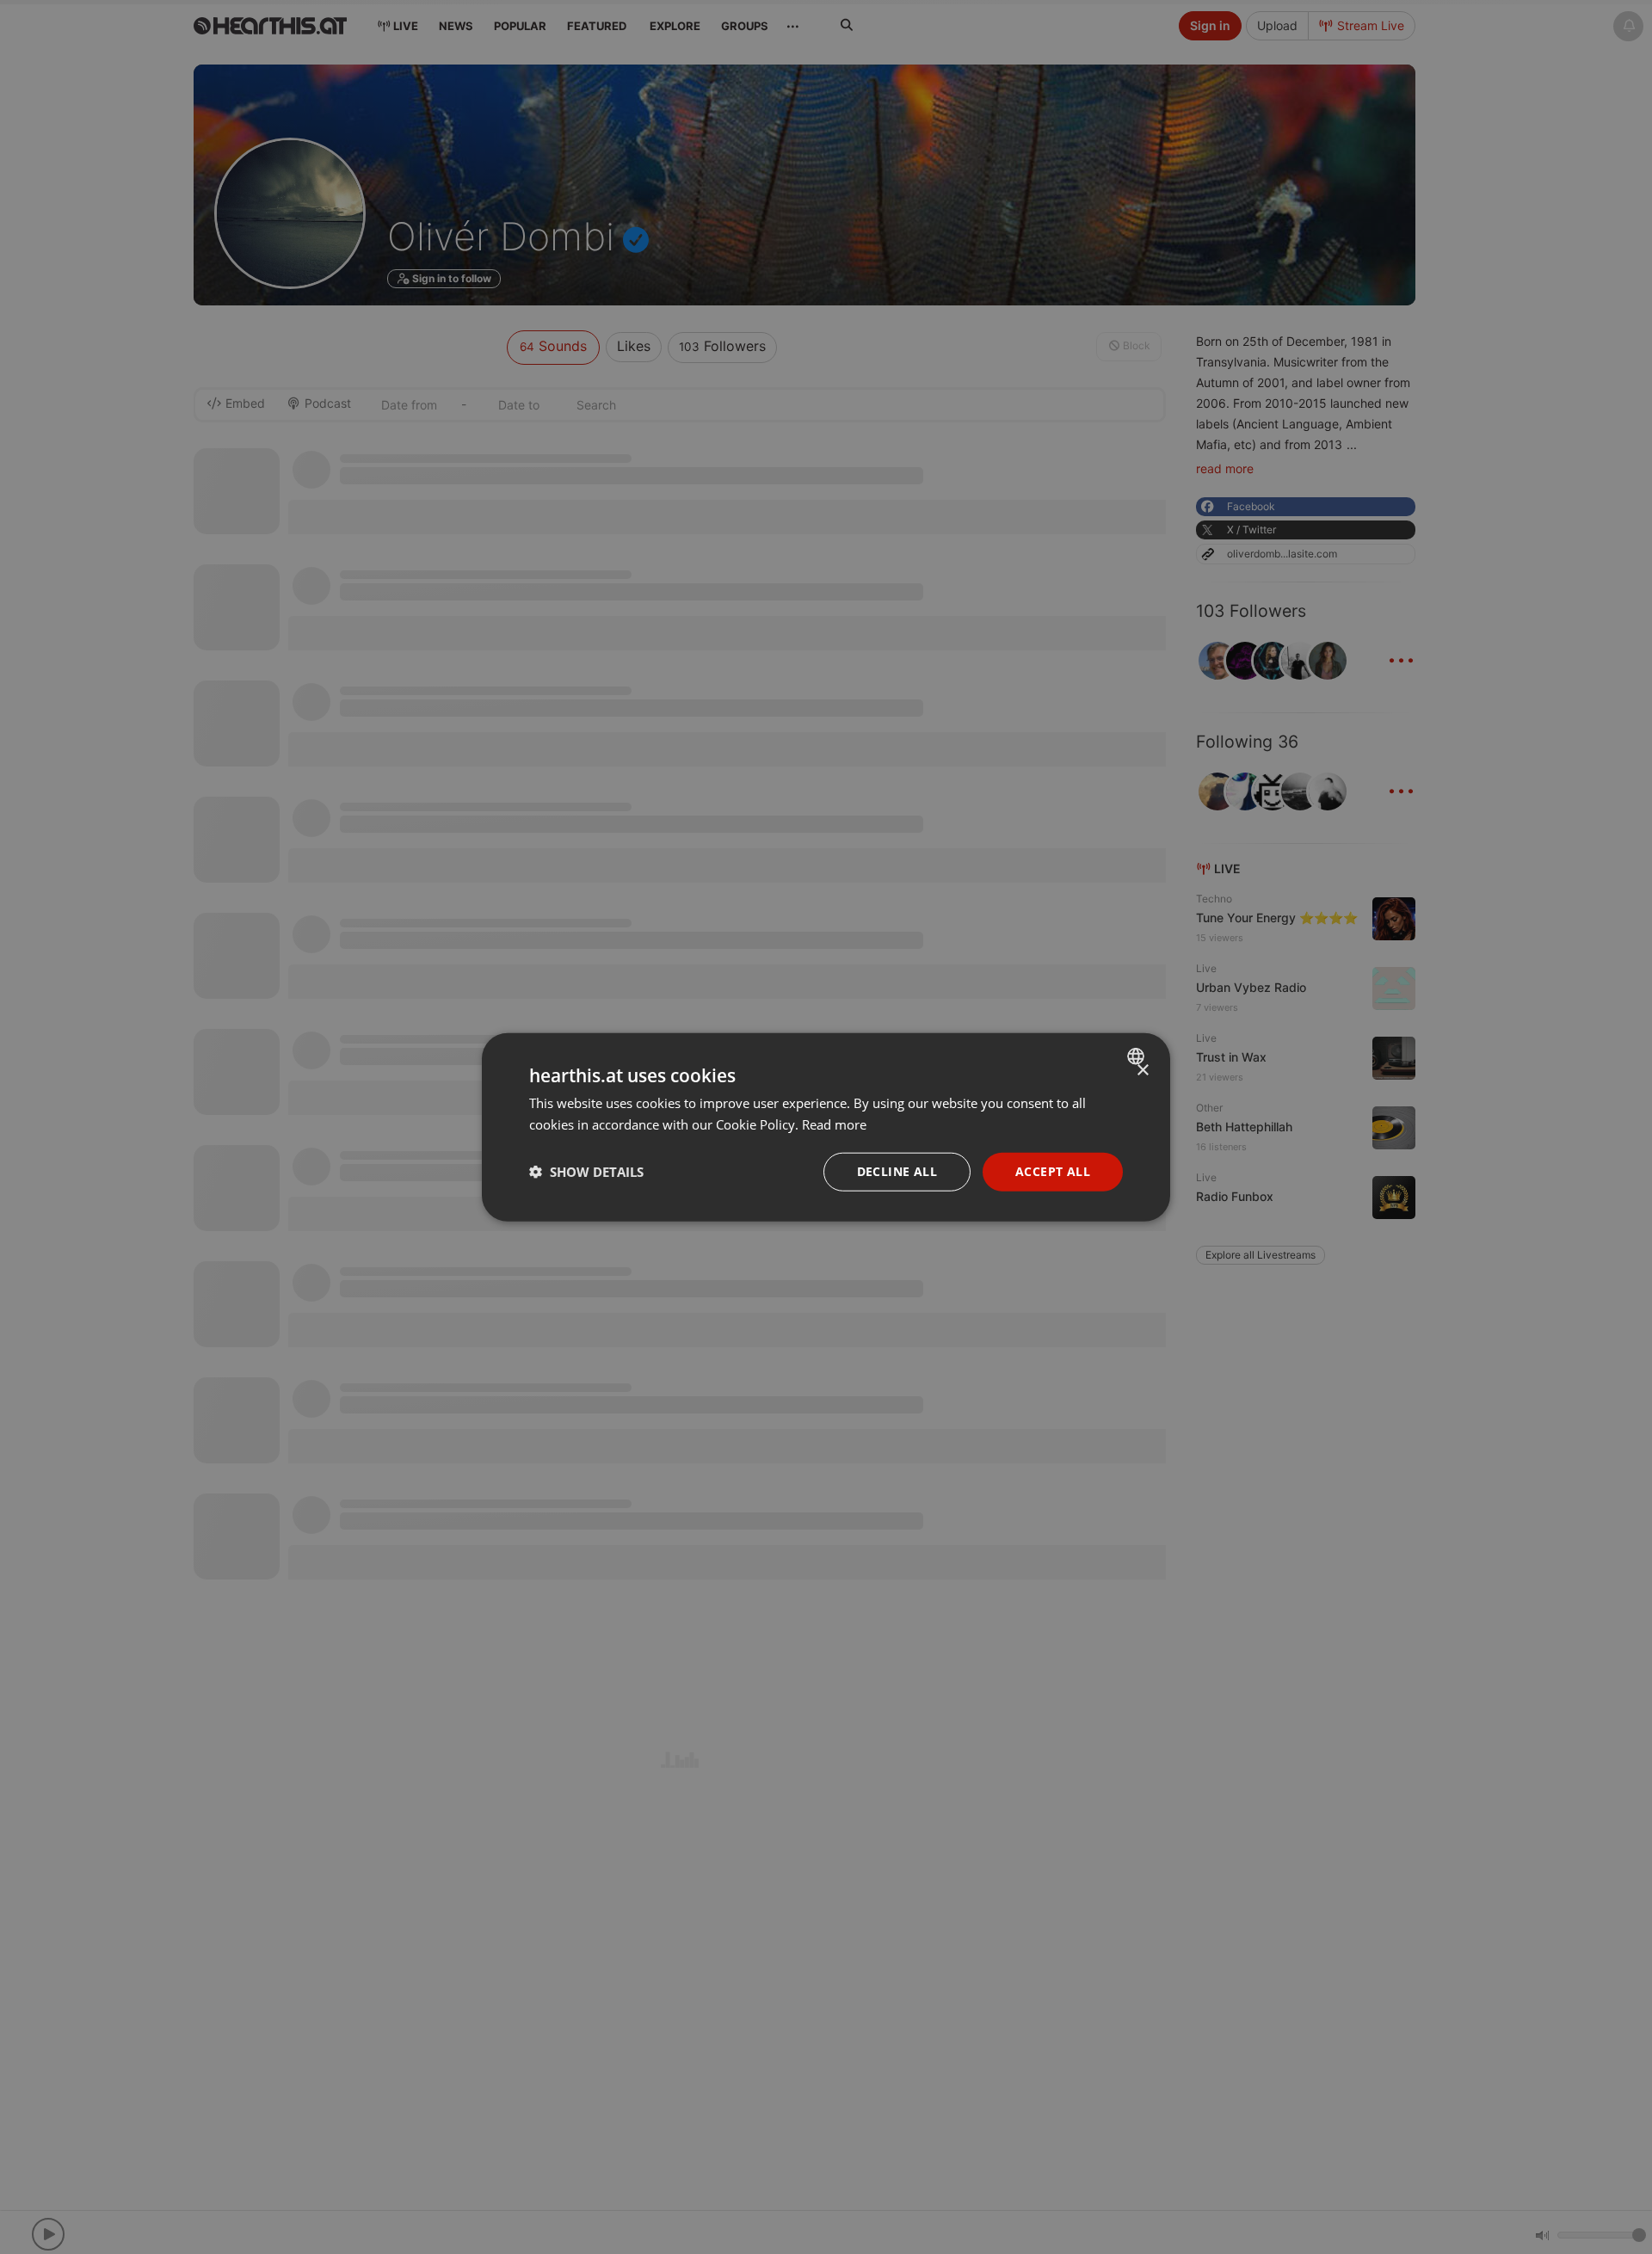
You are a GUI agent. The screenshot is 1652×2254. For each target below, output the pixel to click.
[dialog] (826, 1127)
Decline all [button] (897, 1171)
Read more (834, 1124)
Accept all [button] (1053, 1171)
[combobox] (1138, 1056)
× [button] (1142, 1071)
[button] (586, 1172)
